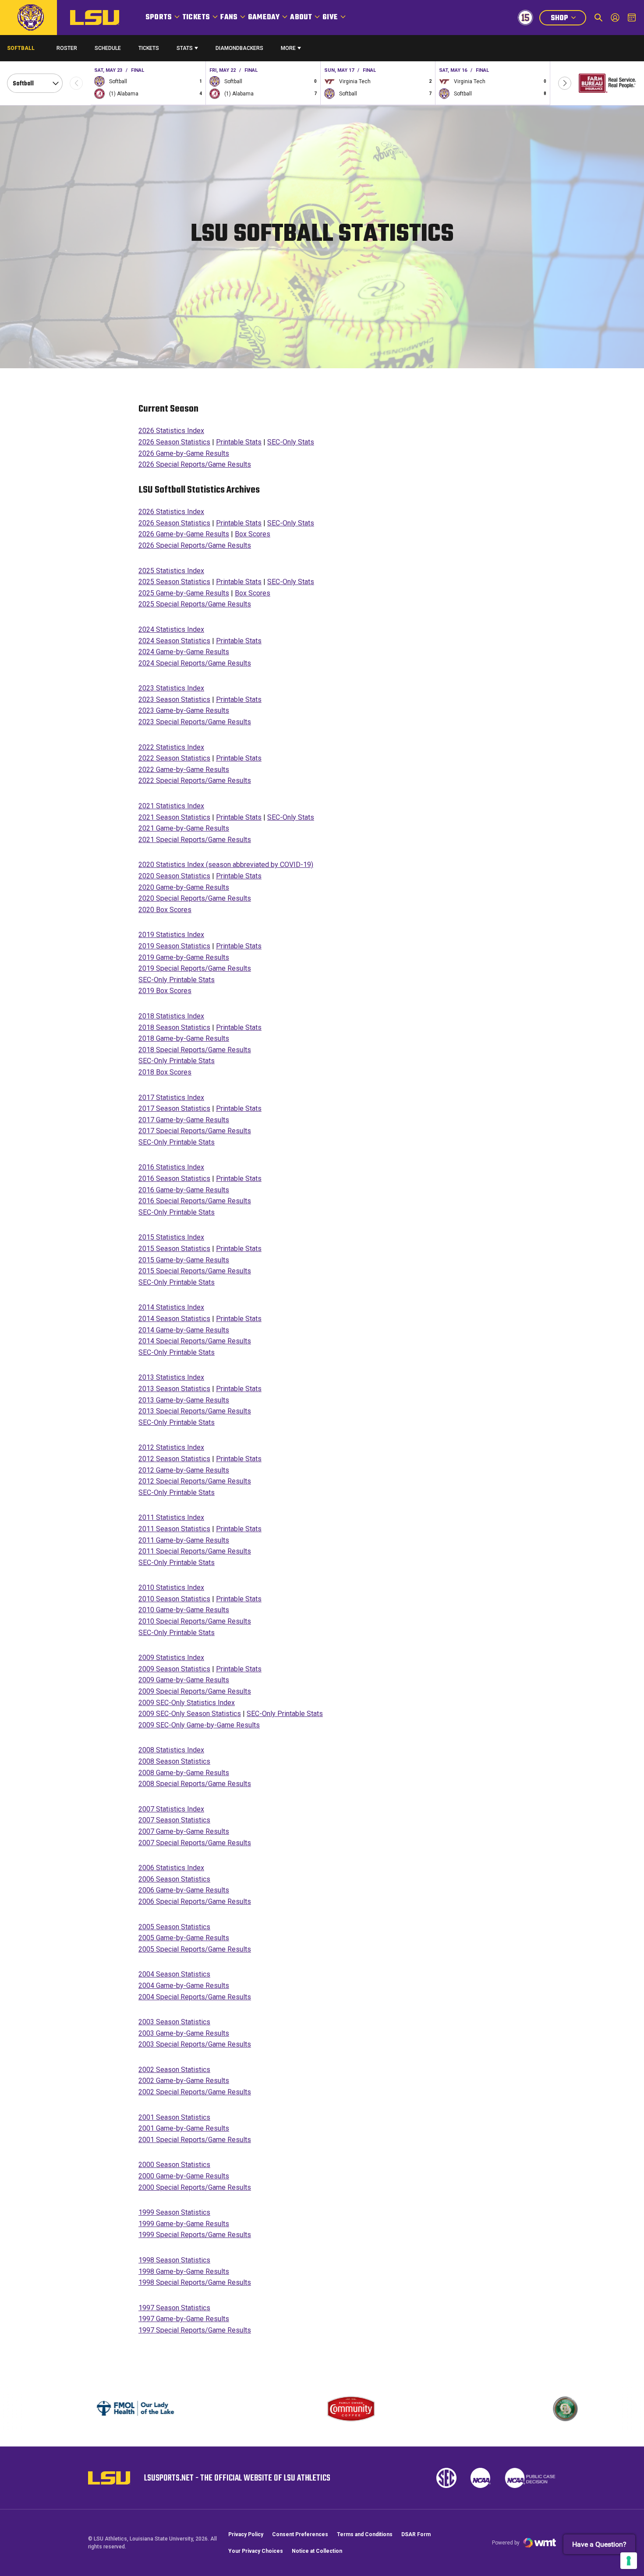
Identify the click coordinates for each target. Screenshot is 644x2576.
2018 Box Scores (165, 1072)
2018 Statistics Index (171, 1016)
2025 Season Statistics (174, 582)
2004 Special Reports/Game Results (195, 1997)
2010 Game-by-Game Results (184, 1610)
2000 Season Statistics (174, 2165)
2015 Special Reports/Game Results (195, 1271)
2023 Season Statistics (174, 700)
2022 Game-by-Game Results (184, 770)
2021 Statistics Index (171, 806)
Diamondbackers (239, 48)
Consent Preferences (300, 2534)
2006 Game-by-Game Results (184, 1890)
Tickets (196, 18)
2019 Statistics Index (171, 935)
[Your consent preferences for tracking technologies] (629, 2561)
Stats (185, 48)
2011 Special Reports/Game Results (195, 1551)
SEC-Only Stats (291, 442)
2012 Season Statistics (174, 1459)
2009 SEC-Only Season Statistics (190, 1714)
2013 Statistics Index (171, 1377)
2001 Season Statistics (174, 2117)
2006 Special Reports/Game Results (195, 1901)
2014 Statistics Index (171, 1307)
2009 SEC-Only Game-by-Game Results (199, 1725)
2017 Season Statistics (174, 1108)
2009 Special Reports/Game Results (195, 1691)
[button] (565, 83)
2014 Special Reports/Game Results (195, 1341)
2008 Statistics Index (171, 1750)
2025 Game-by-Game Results (184, 593)
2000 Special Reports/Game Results (195, 2187)
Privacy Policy (246, 2534)
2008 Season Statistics (174, 1761)
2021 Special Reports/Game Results (195, 840)
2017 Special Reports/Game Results (195, 1131)
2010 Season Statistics (174, 1599)
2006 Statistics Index (171, 1868)
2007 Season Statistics (174, 1820)
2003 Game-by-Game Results (184, 2033)
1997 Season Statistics (174, 2308)
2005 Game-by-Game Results (184, 1938)
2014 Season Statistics (174, 1319)
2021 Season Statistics (174, 817)
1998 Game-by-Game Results (184, 2271)
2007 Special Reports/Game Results (195, 1843)
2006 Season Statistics (174, 1879)
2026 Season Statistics (174, 442)
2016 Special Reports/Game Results (195, 1201)
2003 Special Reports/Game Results (195, 2044)
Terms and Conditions (365, 2534)
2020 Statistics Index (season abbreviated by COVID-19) (226, 865)
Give (330, 18)
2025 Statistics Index (171, 571)
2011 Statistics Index (171, 1517)
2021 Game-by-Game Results (184, 828)
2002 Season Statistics (174, 2070)
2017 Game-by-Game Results (184, 1120)
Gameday (264, 18)
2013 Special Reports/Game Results (195, 1411)
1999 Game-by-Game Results (184, 2224)
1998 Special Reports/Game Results (195, 2282)
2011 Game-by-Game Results (184, 1540)
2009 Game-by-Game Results (184, 1680)
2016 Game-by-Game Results (184, 1190)
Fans (229, 18)
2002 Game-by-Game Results (184, 2081)
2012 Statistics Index (171, 1447)
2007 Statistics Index (171, 1809)
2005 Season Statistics (174, 1927)
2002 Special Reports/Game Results (195, 2092)
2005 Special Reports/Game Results (195, 1949)
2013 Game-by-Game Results (184, 1400)
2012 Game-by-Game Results (184, 1470)
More (288, 48)
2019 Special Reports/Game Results (195, 968)
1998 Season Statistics (174, 2260)
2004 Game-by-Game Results (184, 1986)
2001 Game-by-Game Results (184, 2128)
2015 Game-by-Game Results (184, 1260)
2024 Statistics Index (171, 629)
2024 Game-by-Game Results (184, 652)
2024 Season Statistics (174, 641)
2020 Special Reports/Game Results (195, 898)
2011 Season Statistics (174, 1529)
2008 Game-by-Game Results (184, 1773)
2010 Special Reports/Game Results (195, 1621)
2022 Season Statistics (174, 758)
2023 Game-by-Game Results (184, 710)
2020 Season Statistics (174, 876)
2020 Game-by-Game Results (184, 887)
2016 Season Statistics (174, 1179)
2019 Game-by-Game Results (184, 957)
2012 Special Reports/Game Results (195, 1481)
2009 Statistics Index (171, 1658)
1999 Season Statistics (174, 2212)
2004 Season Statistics (174, 1974)
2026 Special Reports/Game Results (195, 464)
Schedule (108, 48)
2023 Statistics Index (171, 688)
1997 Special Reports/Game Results (195, 2330)
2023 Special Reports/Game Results (195, 722)
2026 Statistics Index (171, 431)
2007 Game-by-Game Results (184, 1831)
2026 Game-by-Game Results (184, 453)
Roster (67, 48)
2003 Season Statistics (174, 2022)
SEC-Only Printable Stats (177, 980)
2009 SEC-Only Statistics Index (187, 1703)
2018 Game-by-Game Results (184, 1038)
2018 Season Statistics (174, 1027)
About (301, 18)
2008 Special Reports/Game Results (195, 1784)
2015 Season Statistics (174, 1249)
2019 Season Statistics (174, 946)
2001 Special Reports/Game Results (195, 2140)
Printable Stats (239, 442)
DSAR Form (416, 2534)
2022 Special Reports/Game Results (195, 781)
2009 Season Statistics (174, 1669)
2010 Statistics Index (171, 1588)
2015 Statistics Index (171, 1237)
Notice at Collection (317, 2551)
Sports (159, 18)
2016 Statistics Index (171, 1167)
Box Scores (253, 534)
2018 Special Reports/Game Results (195, 1050)
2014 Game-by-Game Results (184, 1330)
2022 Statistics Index (171, 747)
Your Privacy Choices (256, 2551)
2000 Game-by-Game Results (184, 2176)
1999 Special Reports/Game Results (195, 2235)
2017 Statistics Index (171, 1098)
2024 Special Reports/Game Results (195, 663)
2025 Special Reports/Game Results (195, 604)
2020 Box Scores (165, 910)
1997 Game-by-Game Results (184, 2319)
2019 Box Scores (165, 991)
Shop (568, 19)
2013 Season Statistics (174, 1389)
